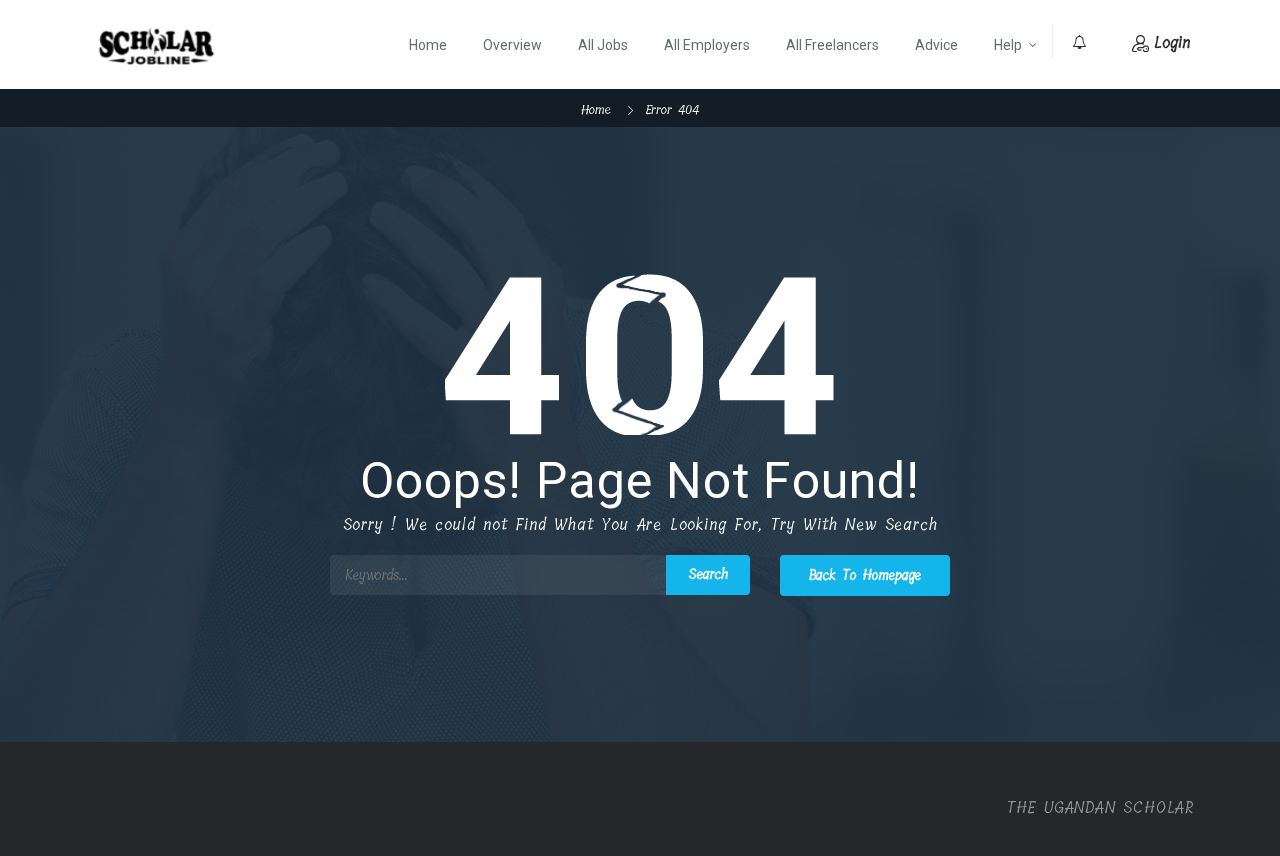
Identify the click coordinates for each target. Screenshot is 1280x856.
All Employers (707, 45)
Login (1172, 42)
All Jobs (603, 45)
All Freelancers (832, 45)
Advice (936, 45)
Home (428, 45)
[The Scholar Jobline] (156, 46)
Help (1008, 45)
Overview (512, 45)
